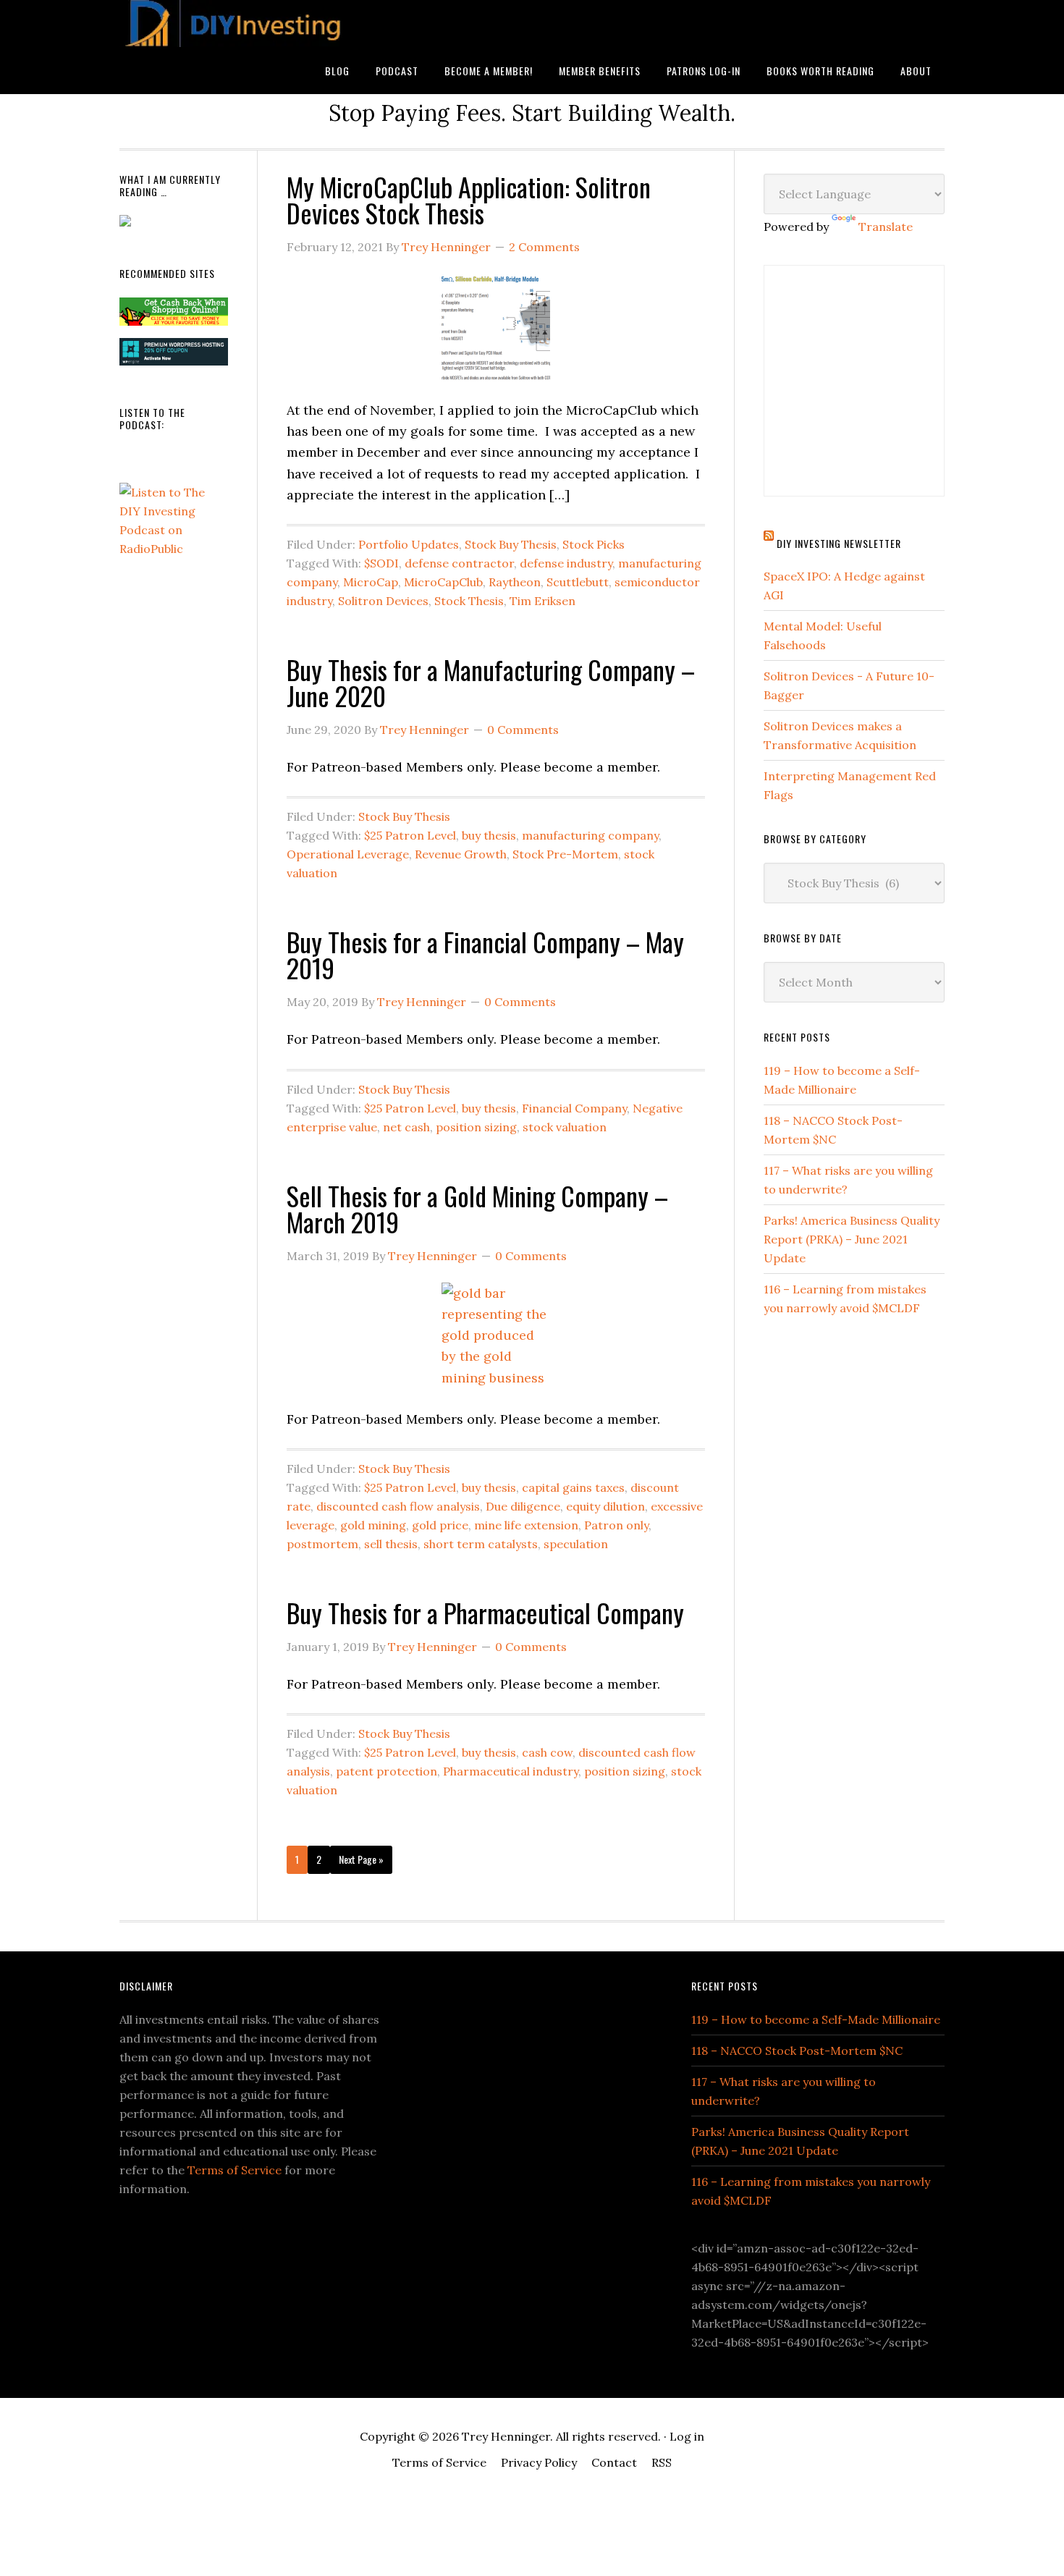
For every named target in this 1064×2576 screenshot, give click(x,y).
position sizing (476, 1127)
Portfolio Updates (409, 544)
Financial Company (574, 1108)
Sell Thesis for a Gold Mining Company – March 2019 (477, 1208)
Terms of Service (235, 2170)
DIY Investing (235, 24)
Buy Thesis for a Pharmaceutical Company (485, 1612)
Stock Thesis (469, 601)
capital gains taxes (573, 1487)
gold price (440, 1525)
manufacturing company (590, 835)
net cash (406, 1127)
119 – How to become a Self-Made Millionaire (816, 2019)
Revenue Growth (461, 854)
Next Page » (361, 1859)
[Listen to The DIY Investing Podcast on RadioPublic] (174, 549)
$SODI (381, 563)
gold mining (373, 1525)
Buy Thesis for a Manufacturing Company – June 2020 (491, 682)
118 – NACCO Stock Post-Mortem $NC (797, 2051)
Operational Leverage (348, 854)
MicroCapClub (443, 582)
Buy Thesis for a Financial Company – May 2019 (485, 954)
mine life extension (526, 1525)
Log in (687, 2436)
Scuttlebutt (578, 582)
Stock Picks (594, 544)
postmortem (322, 1544)
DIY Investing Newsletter (839, 543)
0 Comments (523, 730)
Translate (886, 227)
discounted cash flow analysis (398, 1506)
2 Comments (544, 247)
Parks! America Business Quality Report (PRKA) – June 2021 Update (852, 1239)
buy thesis (489, 835)
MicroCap (371, 582)
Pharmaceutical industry (511, 1771)
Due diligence (523, 1506)
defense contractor (459, 563)
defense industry (566, 563)
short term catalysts (481, 1544)
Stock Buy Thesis (511, 544)
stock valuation (565, 1127)
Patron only (616, 1525)
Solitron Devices (383, 601)
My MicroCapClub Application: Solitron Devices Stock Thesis (469, 199)
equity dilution (605, 1506)
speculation (576, 1544)
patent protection (387, 1771)
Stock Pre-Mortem (565, 854)
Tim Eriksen (542, 601)
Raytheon (515, 582)
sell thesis (391, 1544)
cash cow (547, 1752)
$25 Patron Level (410, 835)
